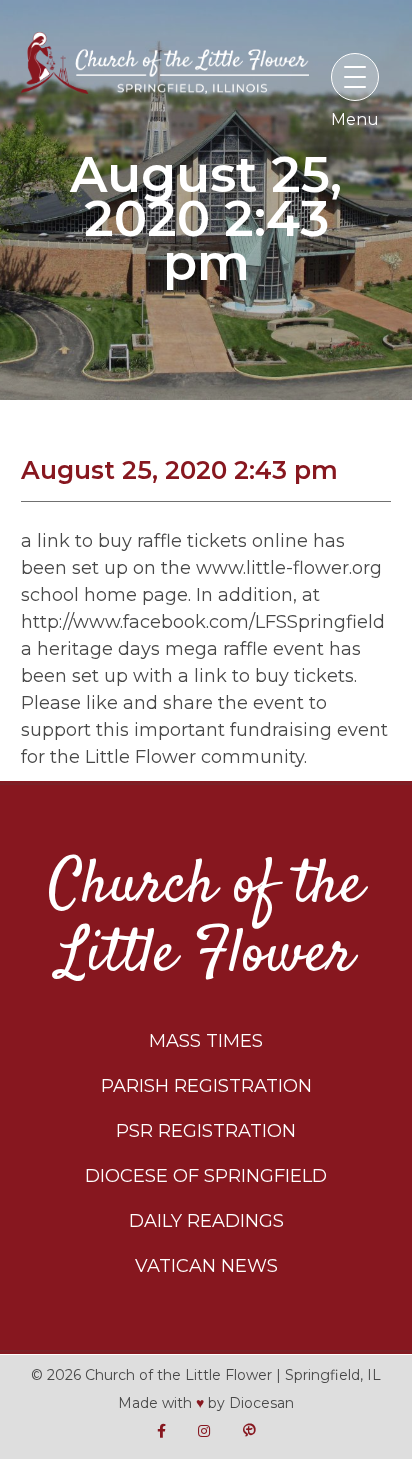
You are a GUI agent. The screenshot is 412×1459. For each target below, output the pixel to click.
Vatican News (206, 1266)
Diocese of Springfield (206, 1176)
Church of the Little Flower (206, 921)
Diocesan (261, 1403)
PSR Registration (206, 1131)
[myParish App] (249, 1431)
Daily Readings (206, 1221)
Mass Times (206, 1041)
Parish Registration (206, 1086)
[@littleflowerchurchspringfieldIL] (161, 1431)
